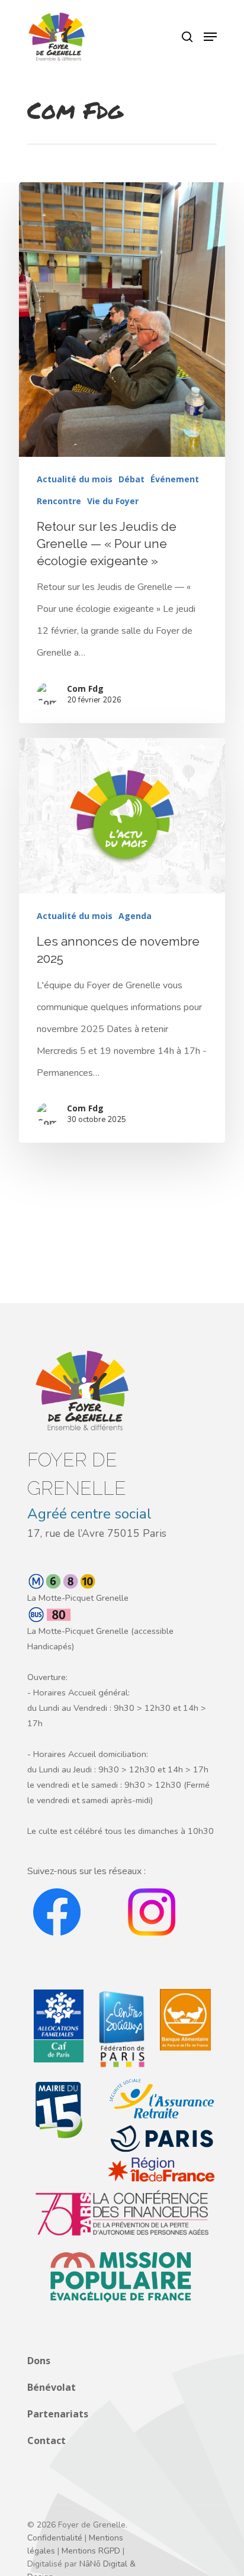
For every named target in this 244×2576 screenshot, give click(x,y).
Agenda (135, 916)
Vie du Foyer (113, 501)
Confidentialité (55, 2538)
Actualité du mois (75, 479)
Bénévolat (52, 2387)
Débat (131, 479)
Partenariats (58, 2414)
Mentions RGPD (91, 2551)
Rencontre (59, 501)
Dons (39, 2361)
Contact (46, 2440)
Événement (175, 479)
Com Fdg (85, 689)
